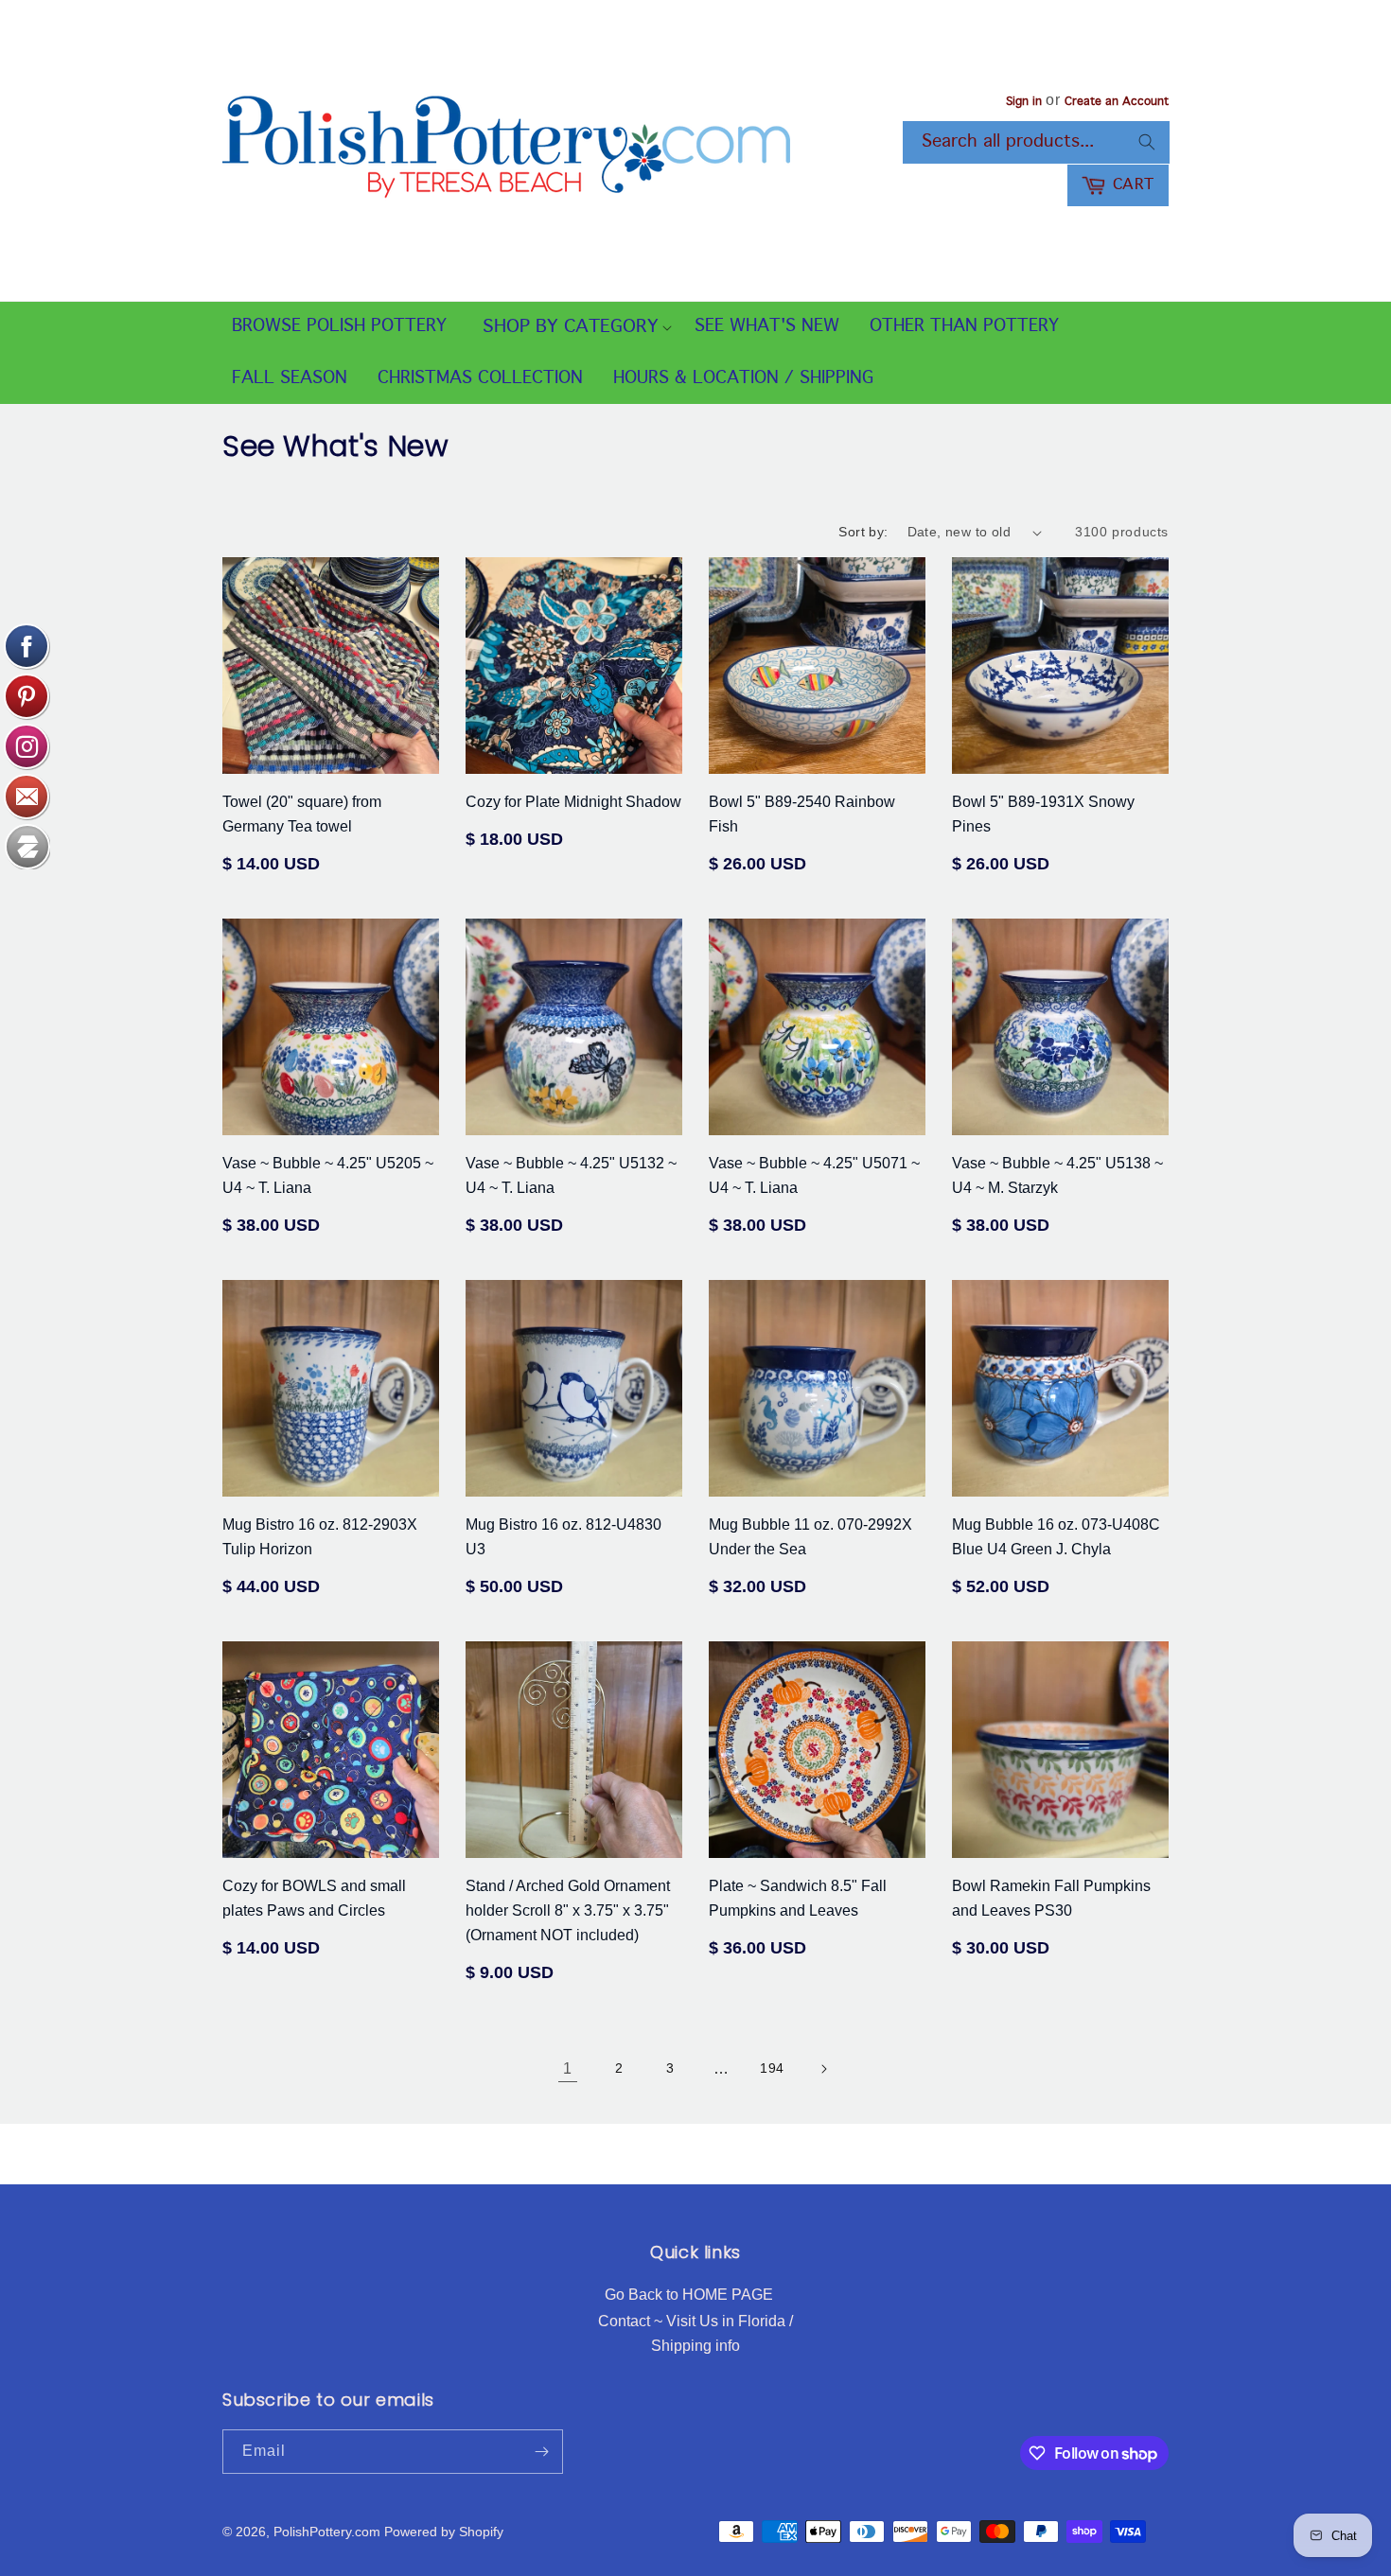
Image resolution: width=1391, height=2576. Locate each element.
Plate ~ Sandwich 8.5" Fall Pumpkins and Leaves (798, 1898)
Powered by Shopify (444, 2532)
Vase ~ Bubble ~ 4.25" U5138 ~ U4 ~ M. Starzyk (1057, 1175)
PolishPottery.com (327, 2532)
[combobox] (1036, 142)
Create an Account (1117, 102)
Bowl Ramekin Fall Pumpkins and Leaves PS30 (1051, 1898)
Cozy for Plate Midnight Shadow (573, 802)
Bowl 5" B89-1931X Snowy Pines (1043, 814)
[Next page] (823, 2069)
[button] (571, 328)
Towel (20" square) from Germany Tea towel (302, 814)
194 (772, 2068)
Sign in (1024, 102)
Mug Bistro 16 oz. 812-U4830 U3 (563, 1537)
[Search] (1147, 142)
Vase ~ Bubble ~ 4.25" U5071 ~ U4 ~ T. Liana (814, 1175)
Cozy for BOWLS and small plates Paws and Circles (314, 1898)
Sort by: (863, 532)
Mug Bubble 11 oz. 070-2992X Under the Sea (810, 1537)
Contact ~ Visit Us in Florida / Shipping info (695, 2333)
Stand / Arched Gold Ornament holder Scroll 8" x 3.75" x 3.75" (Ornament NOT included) (568, 1910)
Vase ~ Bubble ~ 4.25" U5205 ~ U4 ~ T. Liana (328, 1175)
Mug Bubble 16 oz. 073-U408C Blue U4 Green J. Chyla (1056, 1537)
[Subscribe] (541, 2452)
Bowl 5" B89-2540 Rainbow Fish (802, 814)
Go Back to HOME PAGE (689, 2295)
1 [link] (568, 2068)
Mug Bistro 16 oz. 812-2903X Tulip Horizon (320, 1537)
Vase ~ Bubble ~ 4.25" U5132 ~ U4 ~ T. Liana (571, 1175)
